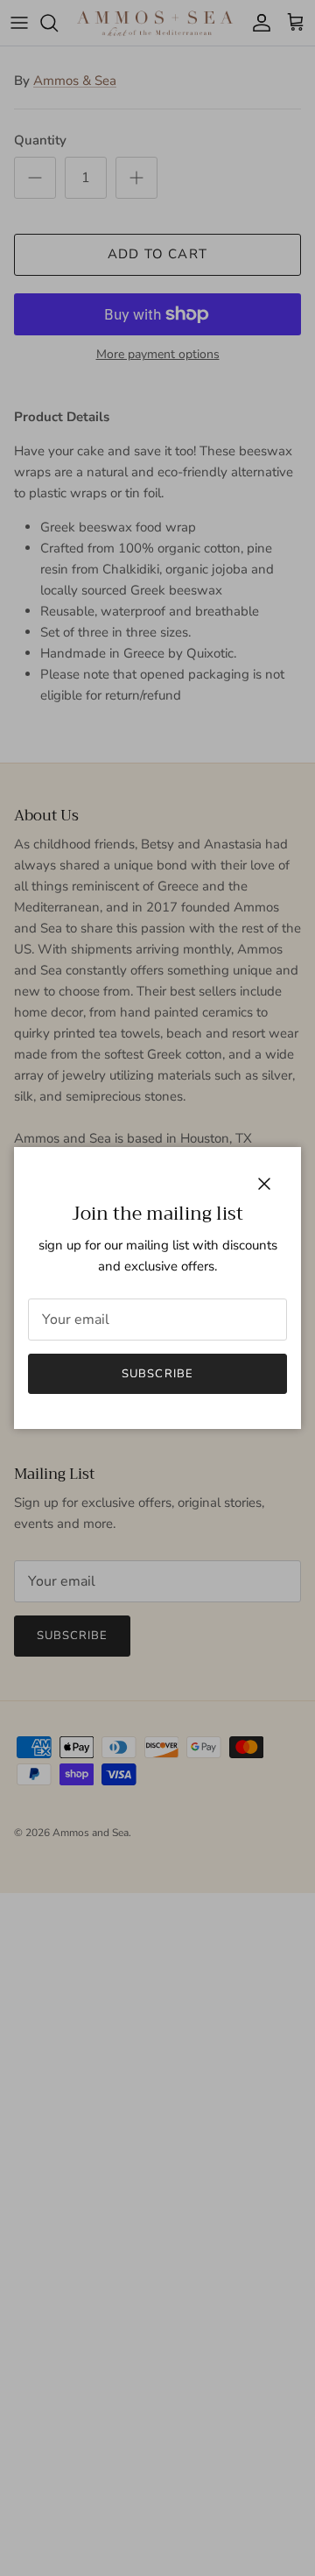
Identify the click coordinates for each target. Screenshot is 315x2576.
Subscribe (157, 1374)
